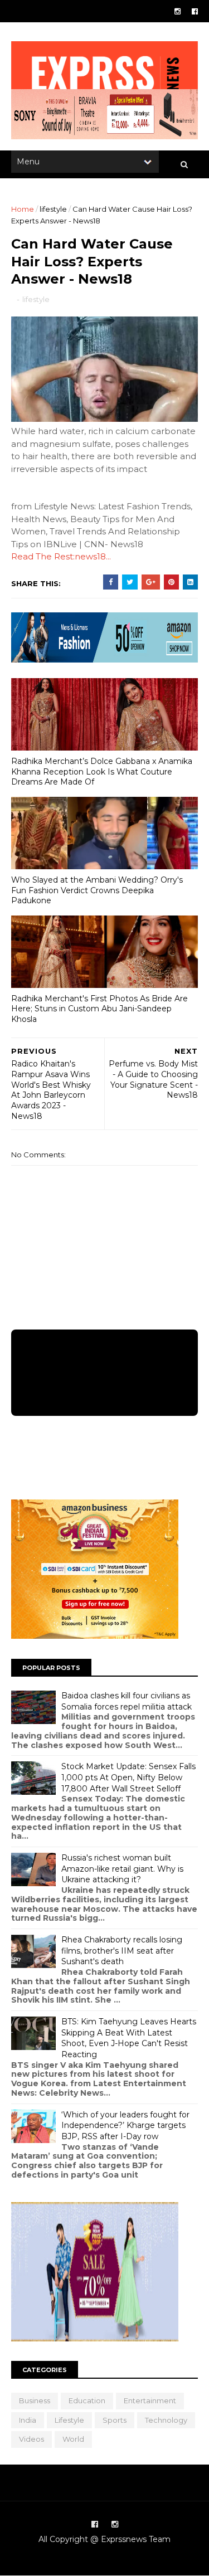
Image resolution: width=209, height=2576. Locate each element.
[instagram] (178, 11)
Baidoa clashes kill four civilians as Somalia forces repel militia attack (127, 1701)
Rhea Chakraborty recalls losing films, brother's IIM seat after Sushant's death (122, 1951)
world (73, 2439)
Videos (31, 2439)
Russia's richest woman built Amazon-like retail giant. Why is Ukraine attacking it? (122, 1869)
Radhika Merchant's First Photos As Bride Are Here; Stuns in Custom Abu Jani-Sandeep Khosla (99, 1009)
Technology (166, 2420)
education (87, 2400)
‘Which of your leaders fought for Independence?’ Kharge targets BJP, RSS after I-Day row (125, 2125)
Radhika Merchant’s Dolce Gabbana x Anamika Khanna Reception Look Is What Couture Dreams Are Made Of (102, 771)
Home (23, 209)
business (35, 2400)
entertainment (150, 2400)
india (28, 2420)
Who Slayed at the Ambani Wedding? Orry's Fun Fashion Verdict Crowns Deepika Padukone (97, 890)
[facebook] (195, 11)
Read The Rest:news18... (61, 556)
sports (115, 2420)
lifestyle (53, 209)
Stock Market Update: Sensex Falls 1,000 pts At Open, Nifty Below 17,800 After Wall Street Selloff (128, 1777)
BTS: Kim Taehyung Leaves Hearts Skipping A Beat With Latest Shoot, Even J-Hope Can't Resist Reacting (129, 2038)
